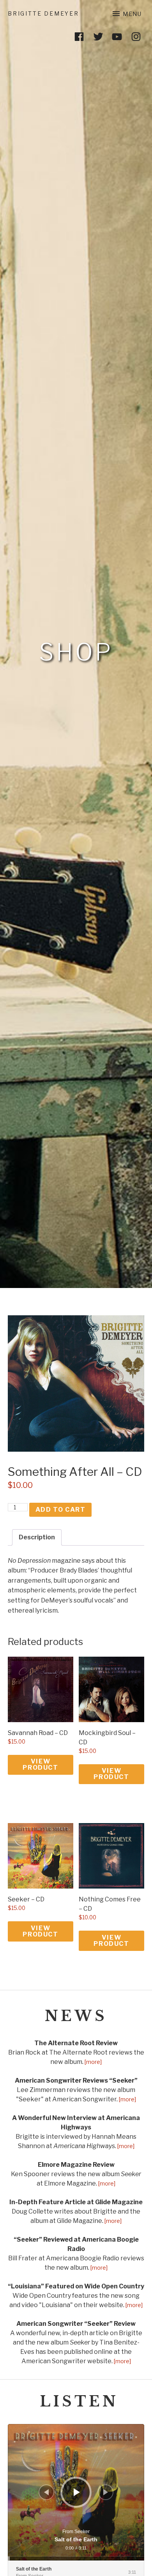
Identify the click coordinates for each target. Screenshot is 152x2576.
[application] (76, 2492)
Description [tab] (37, 1537)
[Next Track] (106, 2492)
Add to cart (61, 1510)
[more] (93, 2062)
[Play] (77, 2492)
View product (40, 1764)
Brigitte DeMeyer (43, 13)
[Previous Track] (46, 2492)
